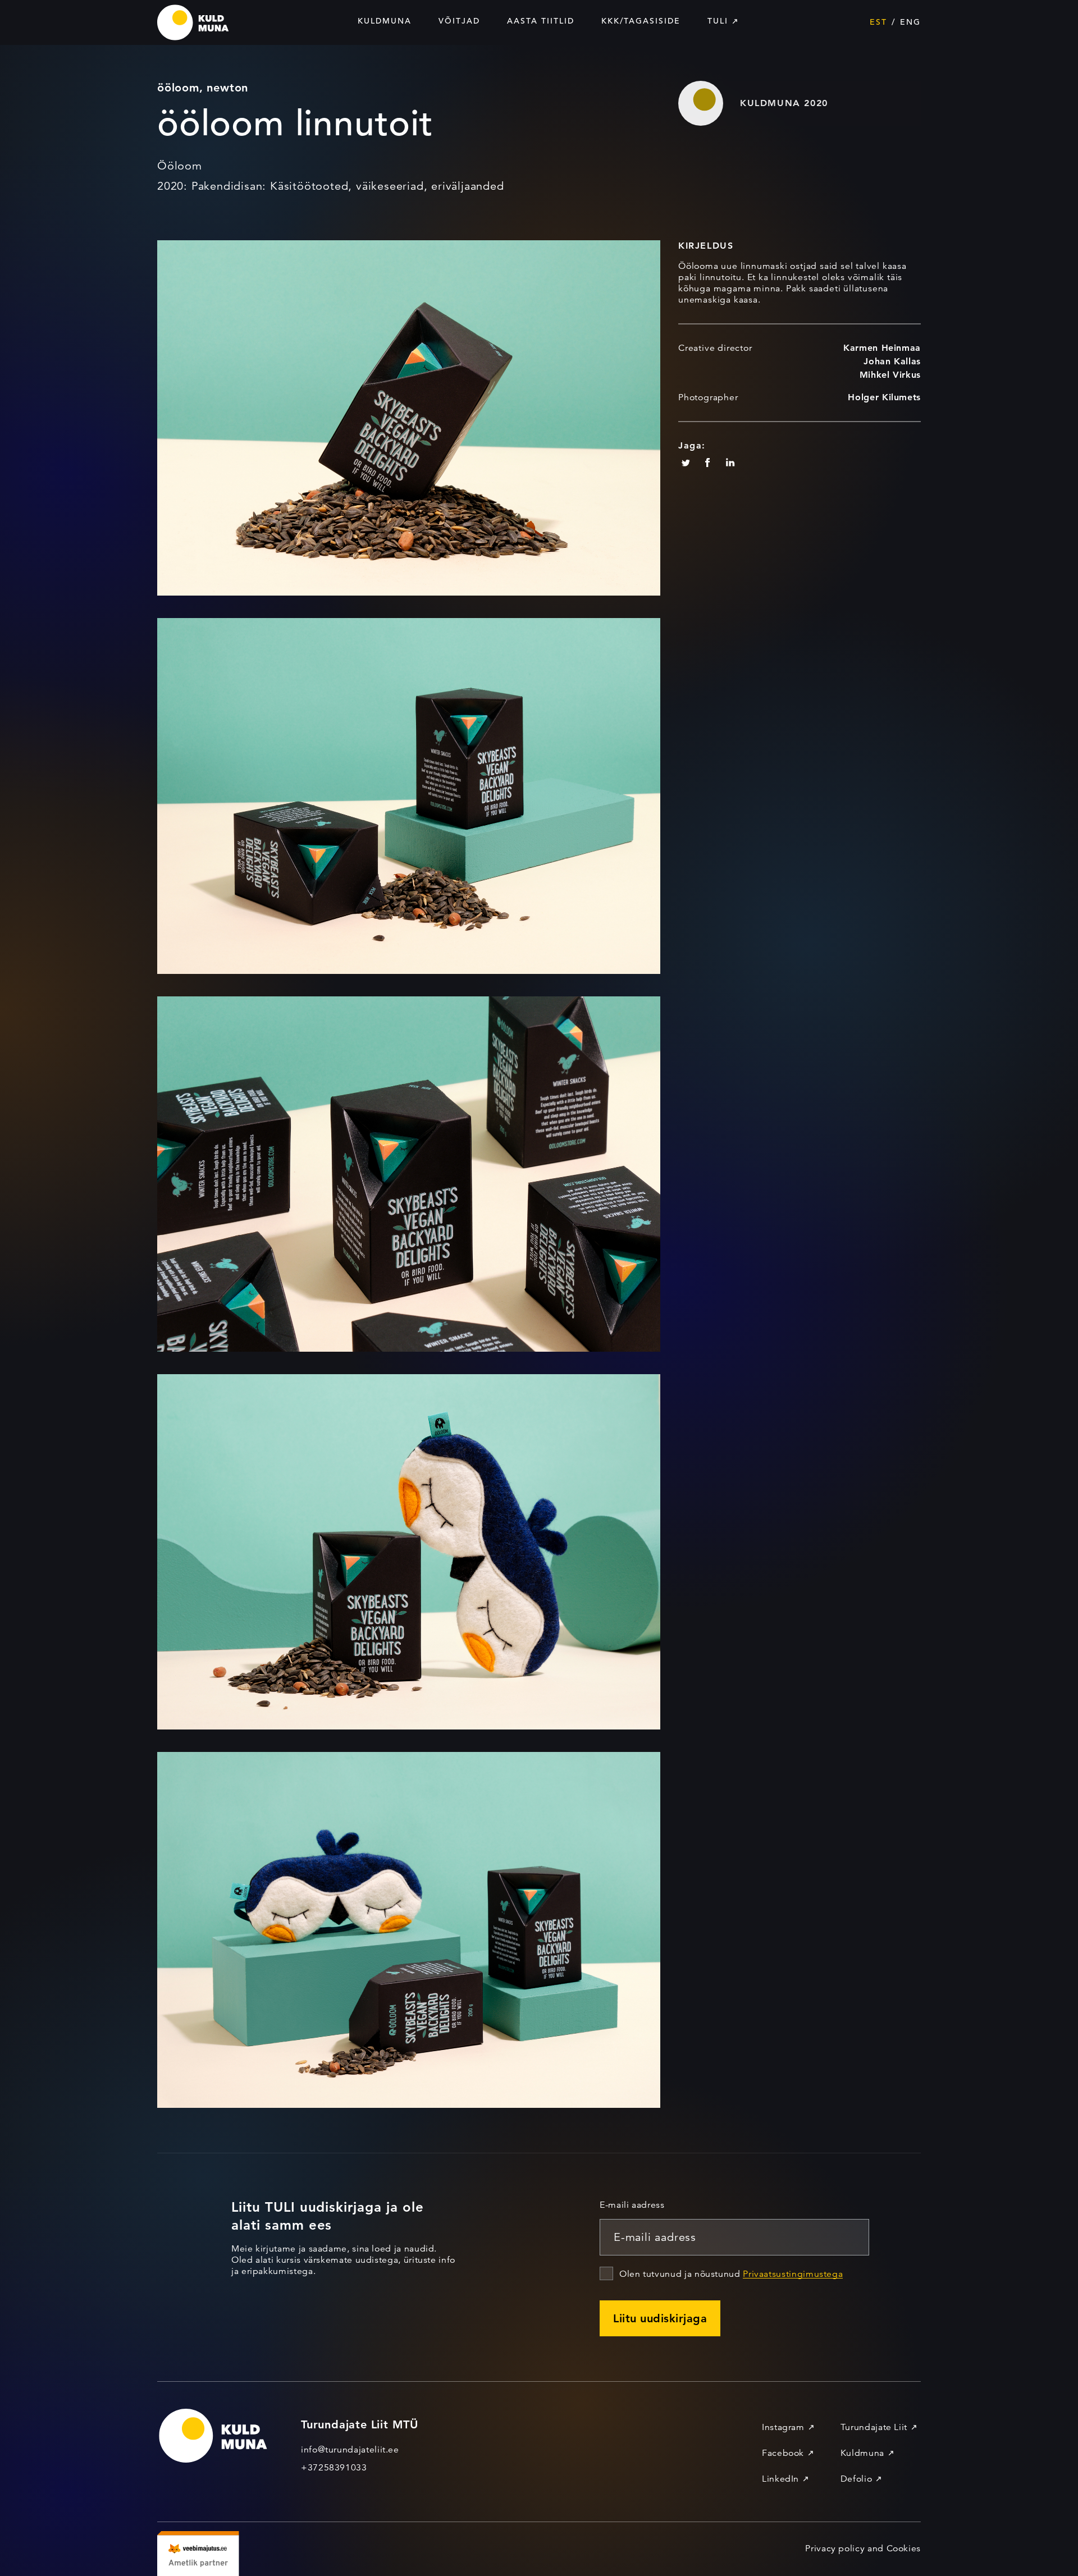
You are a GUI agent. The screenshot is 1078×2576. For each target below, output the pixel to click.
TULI (718, 21)
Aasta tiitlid (541, 21)
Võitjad (459, 21)
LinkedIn (780, 2479)
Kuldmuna (385, 21)
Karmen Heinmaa (882, 348)
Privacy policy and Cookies (863, 2548)
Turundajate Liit (874, 2427)
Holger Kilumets (884, 397)
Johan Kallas (892, 361)
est (878, 22)
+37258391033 (334, 2468)
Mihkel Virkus (890, 375)
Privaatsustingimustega (793, 2274)
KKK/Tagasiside (641, 21)
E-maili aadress (632, 2205)
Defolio (856, 2479)
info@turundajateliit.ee (350, 2450)
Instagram (783, 2427)
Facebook (783, 2453)
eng (910, 22)
